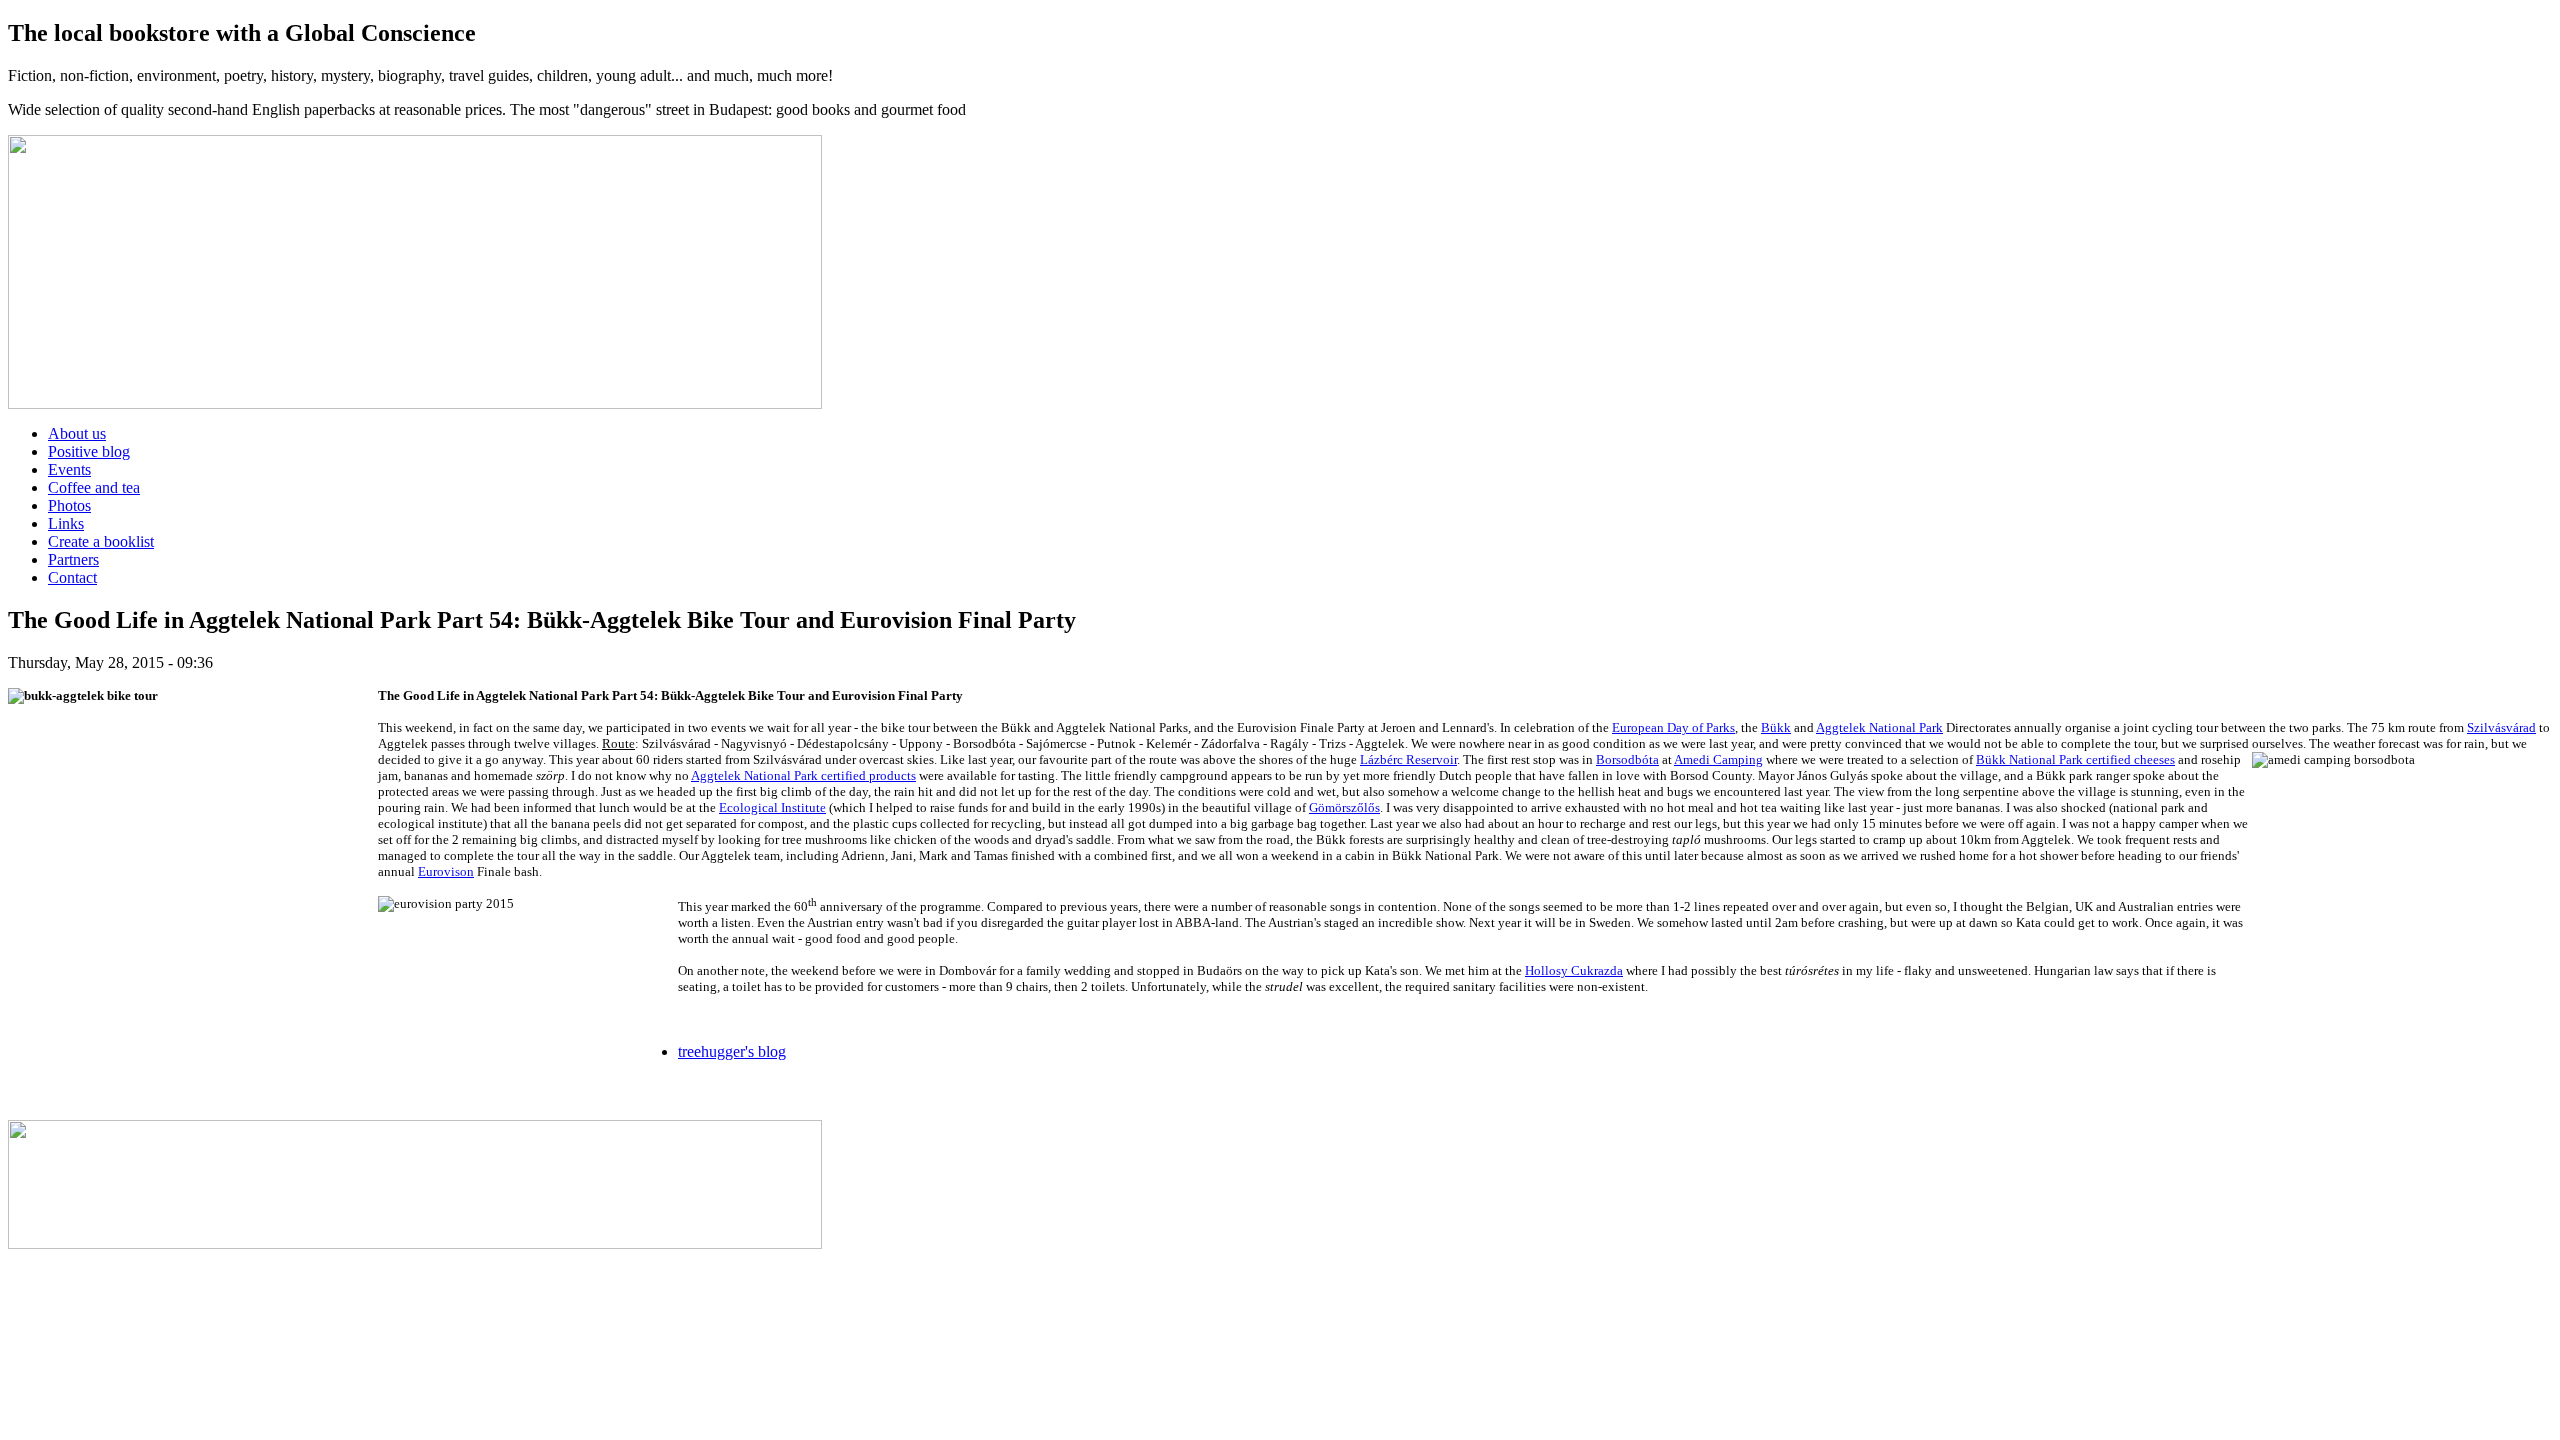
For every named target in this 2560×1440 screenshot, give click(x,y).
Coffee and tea (94, 487)
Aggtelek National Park (1879, 727)
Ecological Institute (772, 807)
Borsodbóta (1627, 759)
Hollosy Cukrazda (1574, 970)
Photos (69, 505)
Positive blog (89, 451)
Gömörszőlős (1344, 807)
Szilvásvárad (2501, 727)
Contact (72, 577)
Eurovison (446, 871)
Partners (73, 559)
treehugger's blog (732, 1051)
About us (77, 433)
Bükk (1776, 727)
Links (66, 523)
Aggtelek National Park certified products (803, 775)
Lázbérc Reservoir (1408, 759)
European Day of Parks (1673, 727)
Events (69, 469)
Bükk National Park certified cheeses (2075, 759)
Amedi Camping (1718, 759)
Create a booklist (101, 541)
